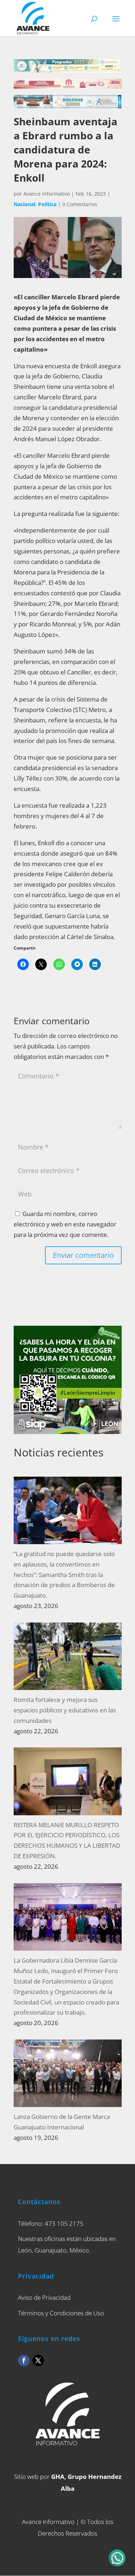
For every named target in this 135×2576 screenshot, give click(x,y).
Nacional (24, 204)
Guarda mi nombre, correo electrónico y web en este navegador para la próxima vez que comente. (65, 1224)
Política (47, 204)
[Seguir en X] (38, 2360)
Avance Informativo (47, 194)
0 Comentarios (80, 204)
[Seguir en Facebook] (24, 2360)
